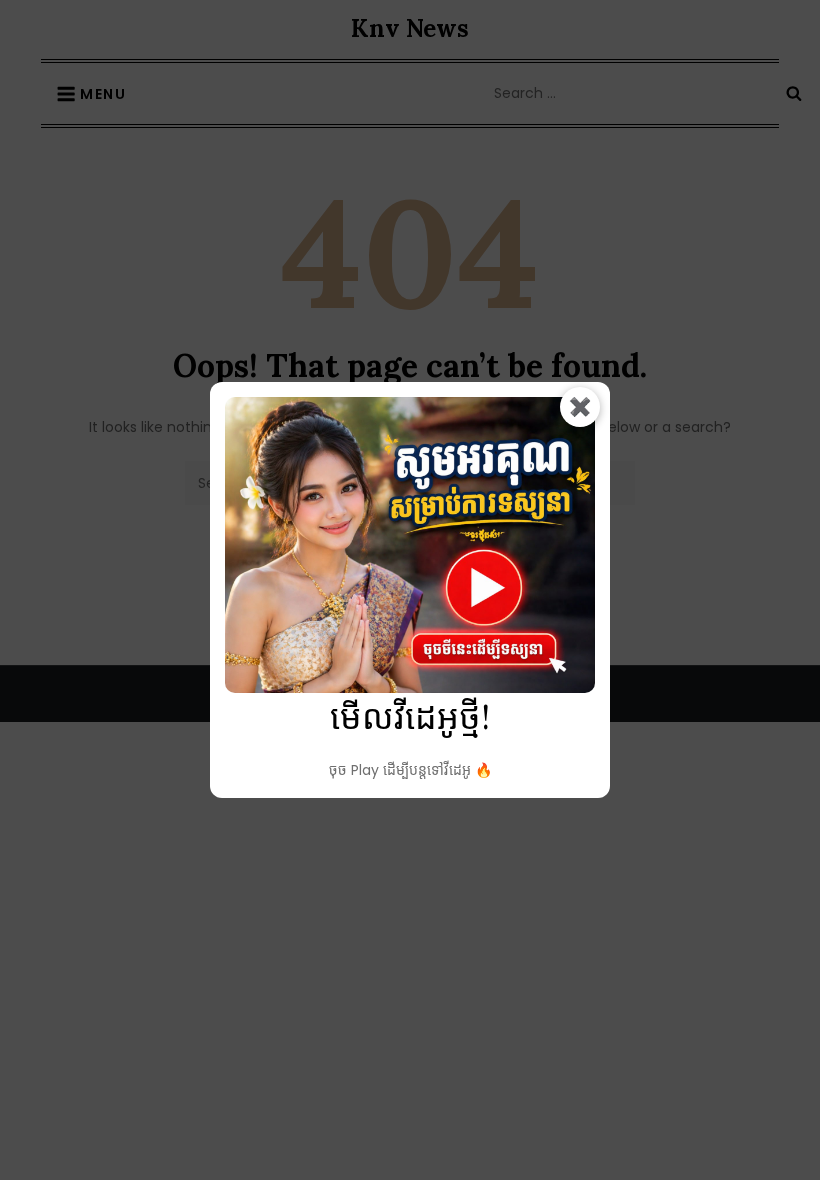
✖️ (580, 406)
